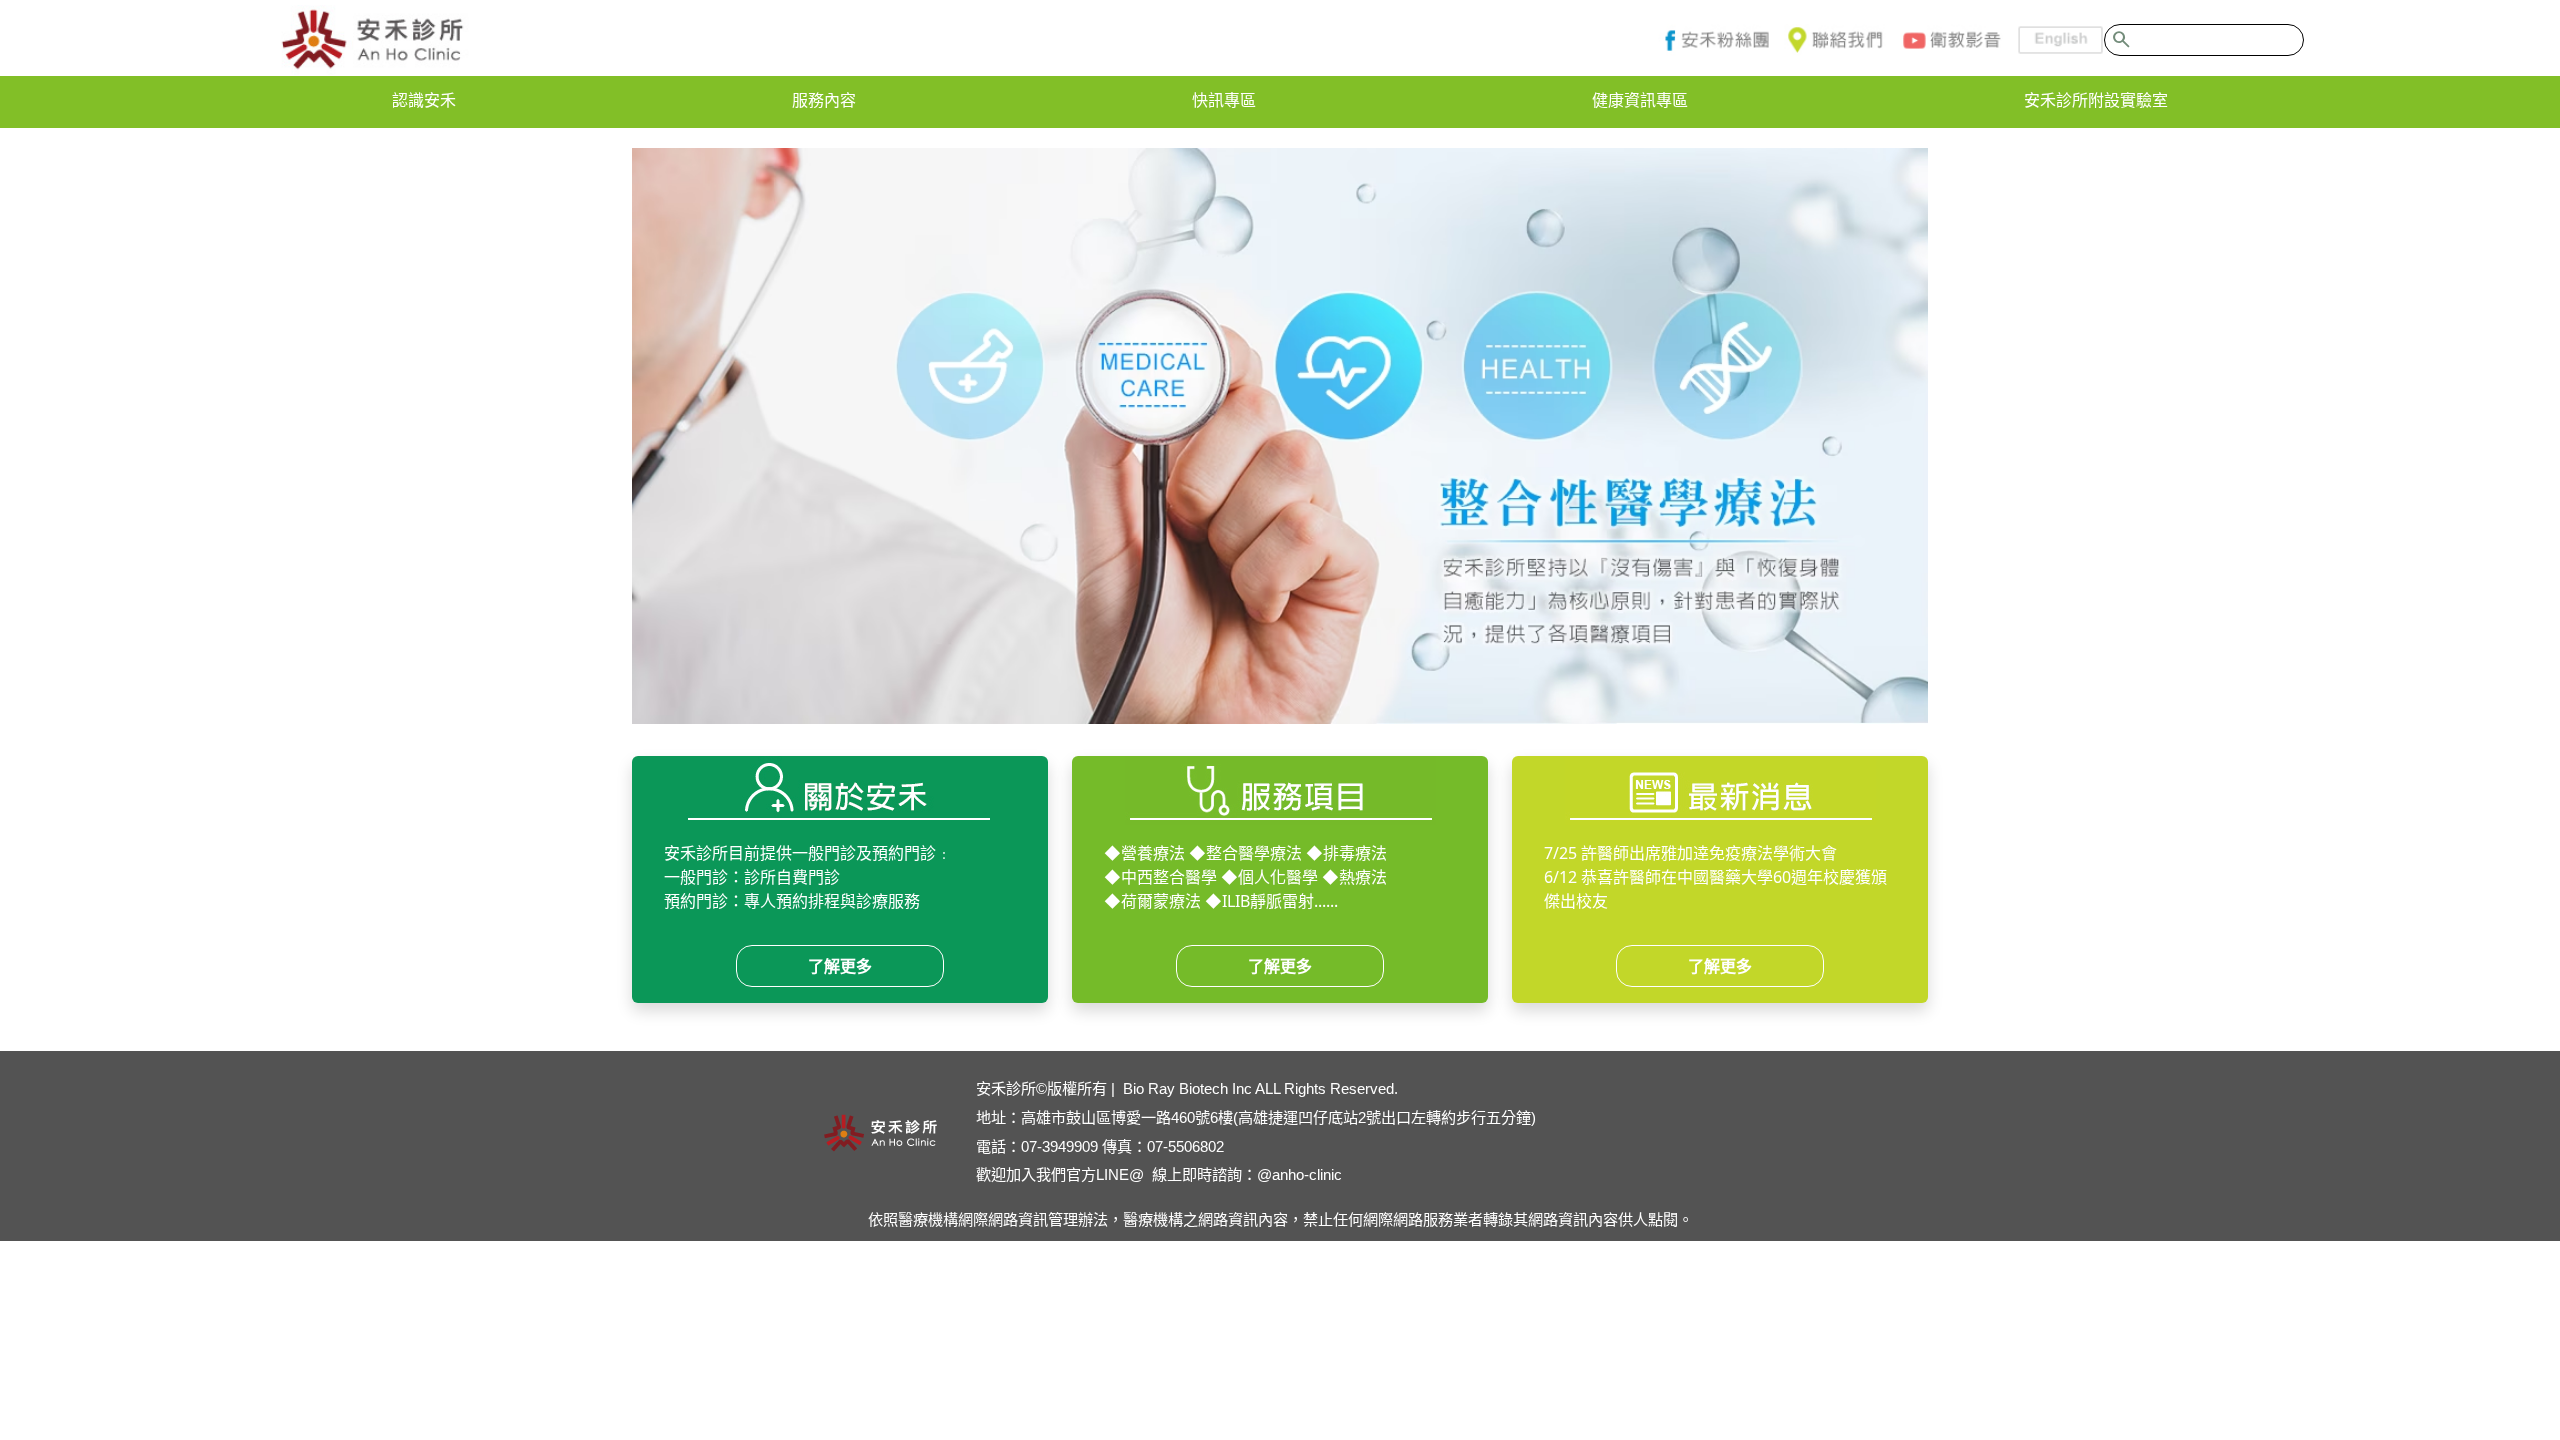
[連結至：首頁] (372, 40)
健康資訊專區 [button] (1640, 100)
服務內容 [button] (824, 100)
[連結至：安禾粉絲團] (1713, 40)
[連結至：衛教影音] (1950, 40)
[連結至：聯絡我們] (1834, 40)
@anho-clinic (1299, 1174)
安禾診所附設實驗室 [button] (2096, 100)
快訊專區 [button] (1224, 100)
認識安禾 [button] (424, 100)
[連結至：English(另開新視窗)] (2052, 40)
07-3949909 (1059, 1146)
